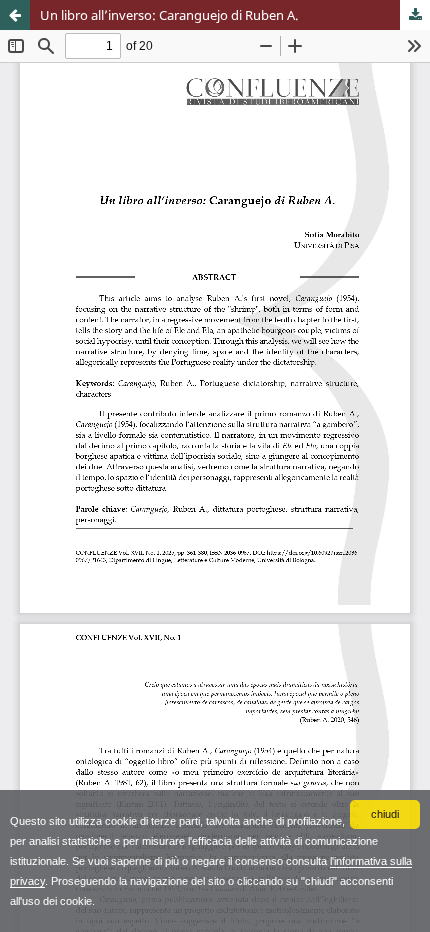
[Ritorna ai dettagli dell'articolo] (15, 15)
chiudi (385, 814)
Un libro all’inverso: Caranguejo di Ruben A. (169, 15)
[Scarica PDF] (415, 15)
